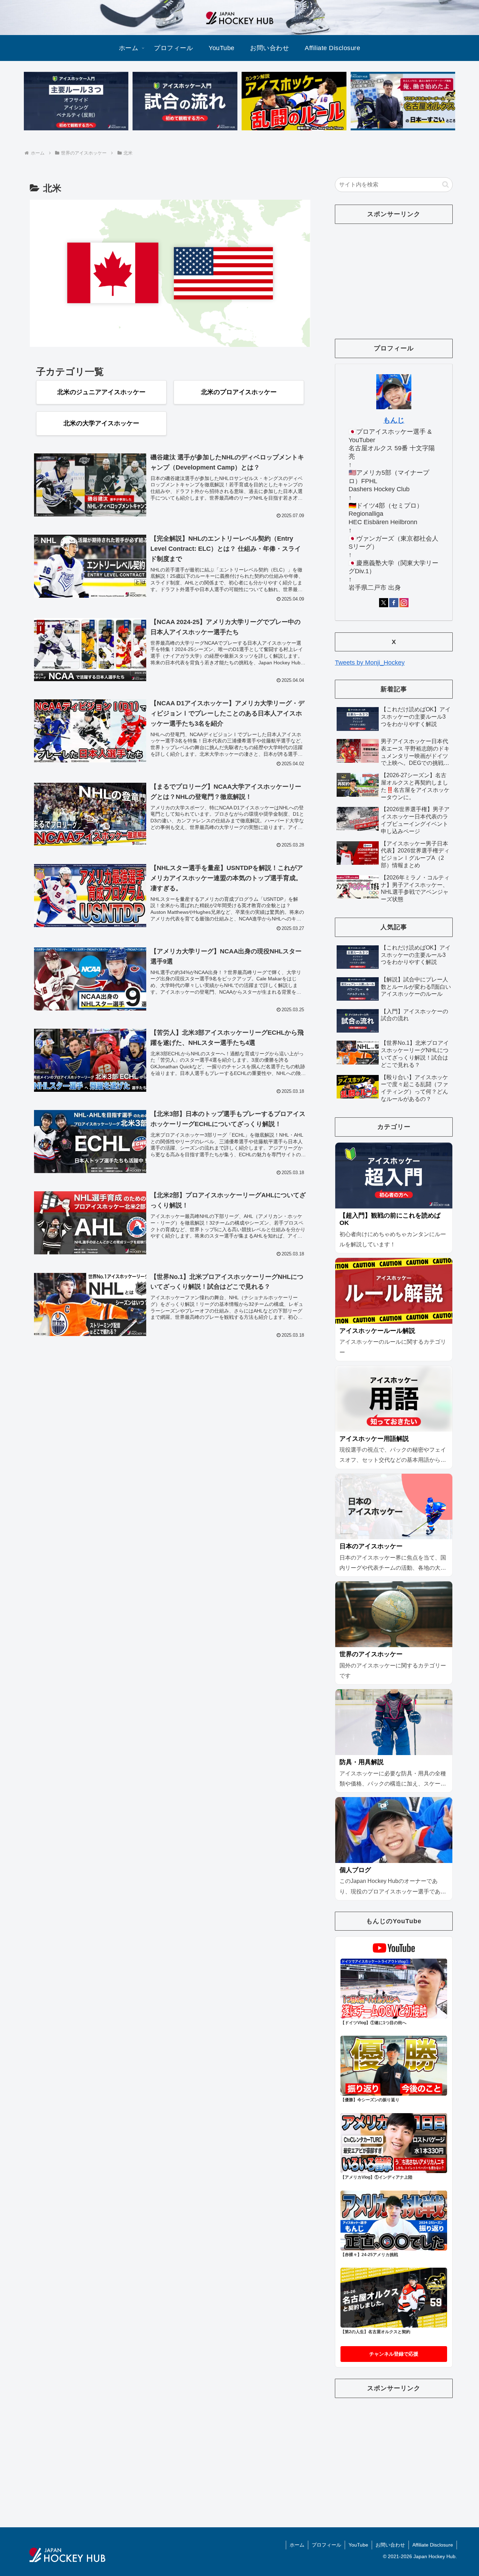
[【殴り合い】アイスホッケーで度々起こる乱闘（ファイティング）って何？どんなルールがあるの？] (294, 101)
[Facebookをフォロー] (394, 603)
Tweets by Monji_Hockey (370, 663)
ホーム (297, 2545)
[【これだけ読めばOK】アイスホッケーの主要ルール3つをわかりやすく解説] (76, 101)
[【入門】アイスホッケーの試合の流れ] (185, 101)
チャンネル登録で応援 (394, 2354)
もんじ (394, 420)
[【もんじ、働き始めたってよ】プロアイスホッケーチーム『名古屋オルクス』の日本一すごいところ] (403, 101)
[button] (446, 184)
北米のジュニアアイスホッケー (101, 392)
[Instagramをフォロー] (404, 603)
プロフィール (326, 2545)
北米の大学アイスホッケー (101, 423)
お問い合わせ (390, 2545)
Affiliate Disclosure (433, 2545)
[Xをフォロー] (384, 603)
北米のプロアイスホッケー (239, 392)
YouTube (358, 2545)
